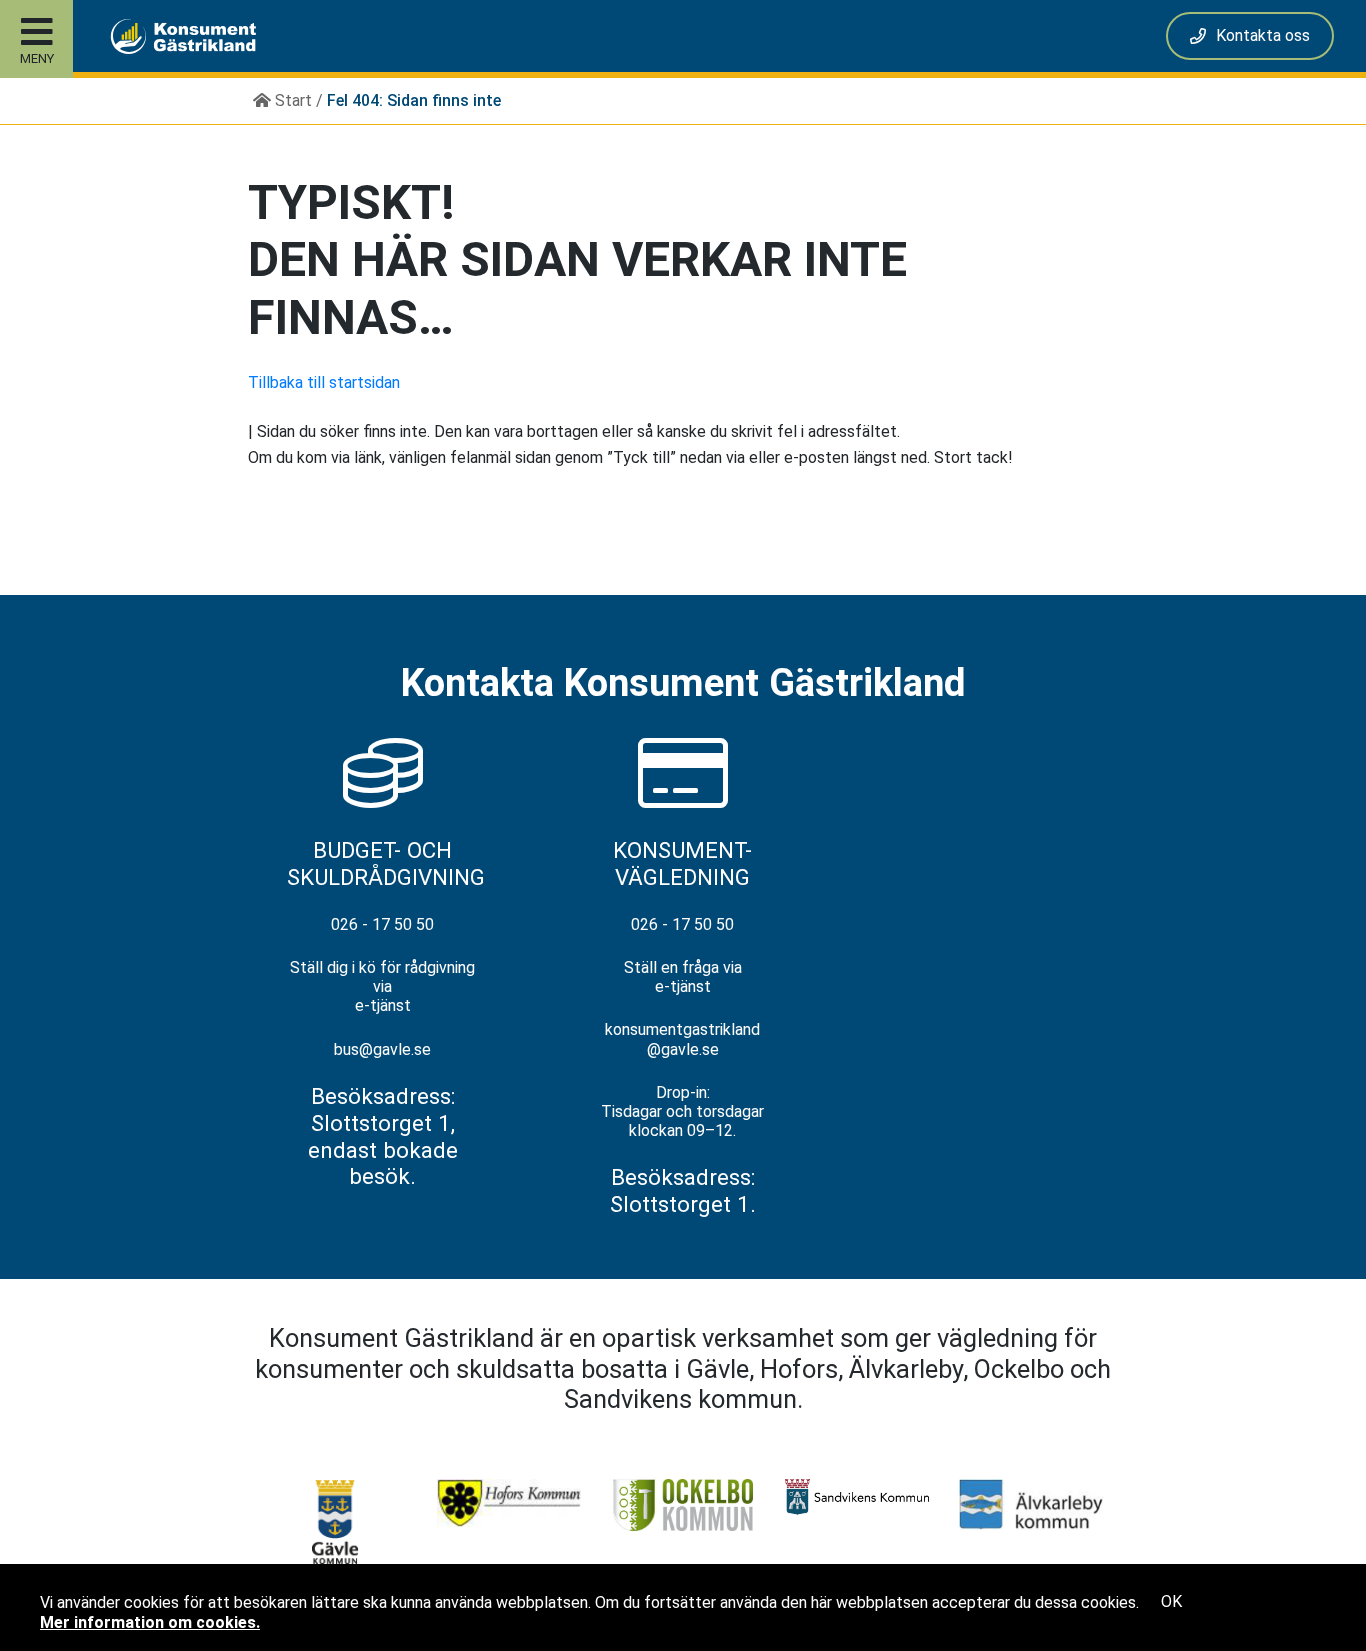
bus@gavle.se (382, 1049)
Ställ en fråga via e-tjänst (683, 977)
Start (291, 100)
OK (1171, 1601)
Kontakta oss (1263, 35)
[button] (168, 36)
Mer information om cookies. (150, 1622)
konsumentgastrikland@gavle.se (682, 1039)
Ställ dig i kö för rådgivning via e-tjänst (382, 986)
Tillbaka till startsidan (324, 382)
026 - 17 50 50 (382, 924)
